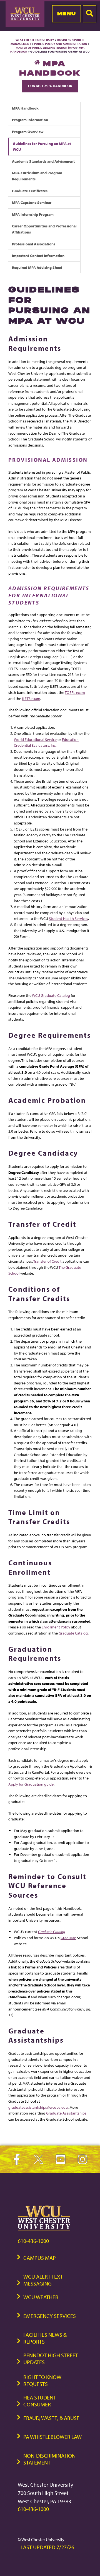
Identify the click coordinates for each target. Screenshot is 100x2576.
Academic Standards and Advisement (43, 161)
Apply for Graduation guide (31, 1784)
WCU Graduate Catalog (51, 995)
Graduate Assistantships (66, 2113)
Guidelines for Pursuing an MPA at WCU (42, 146)
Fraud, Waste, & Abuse (51, 2418)
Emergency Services (50, 2316)
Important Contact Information (38, 255)
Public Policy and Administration (61, 44)
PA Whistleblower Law (52, 2437)
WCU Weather (41, 2297)
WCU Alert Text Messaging (43, 2280)
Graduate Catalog (73, 1633)
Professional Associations (34, 244)
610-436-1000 (33, 2241)
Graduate (68, 1938)
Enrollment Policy (56, 1627)
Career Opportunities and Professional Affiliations (44, 229)
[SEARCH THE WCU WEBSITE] (90, 14)
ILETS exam (31, 698)
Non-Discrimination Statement (49, 2459)
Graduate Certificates (30, 191)
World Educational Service (35, 739)
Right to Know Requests (42, 2380)
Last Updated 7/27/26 (47, 2547)
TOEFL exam (75, 692)
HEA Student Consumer (40, 2401)
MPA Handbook (25, 108)
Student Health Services (68, 918)
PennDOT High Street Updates (51, 2359)
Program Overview (28, 132)
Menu (67, 14)
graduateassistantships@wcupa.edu (38, 2107)
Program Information (30, 120)
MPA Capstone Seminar (32, 202)
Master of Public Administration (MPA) (46, 48)
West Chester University (35, 40)
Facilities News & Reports (45, 2338)
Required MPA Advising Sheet (37, 267)
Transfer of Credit (47, 1261)
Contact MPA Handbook (50, 86)
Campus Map (40, 2258)
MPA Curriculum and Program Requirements (37, 176)
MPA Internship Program (33, 214)
